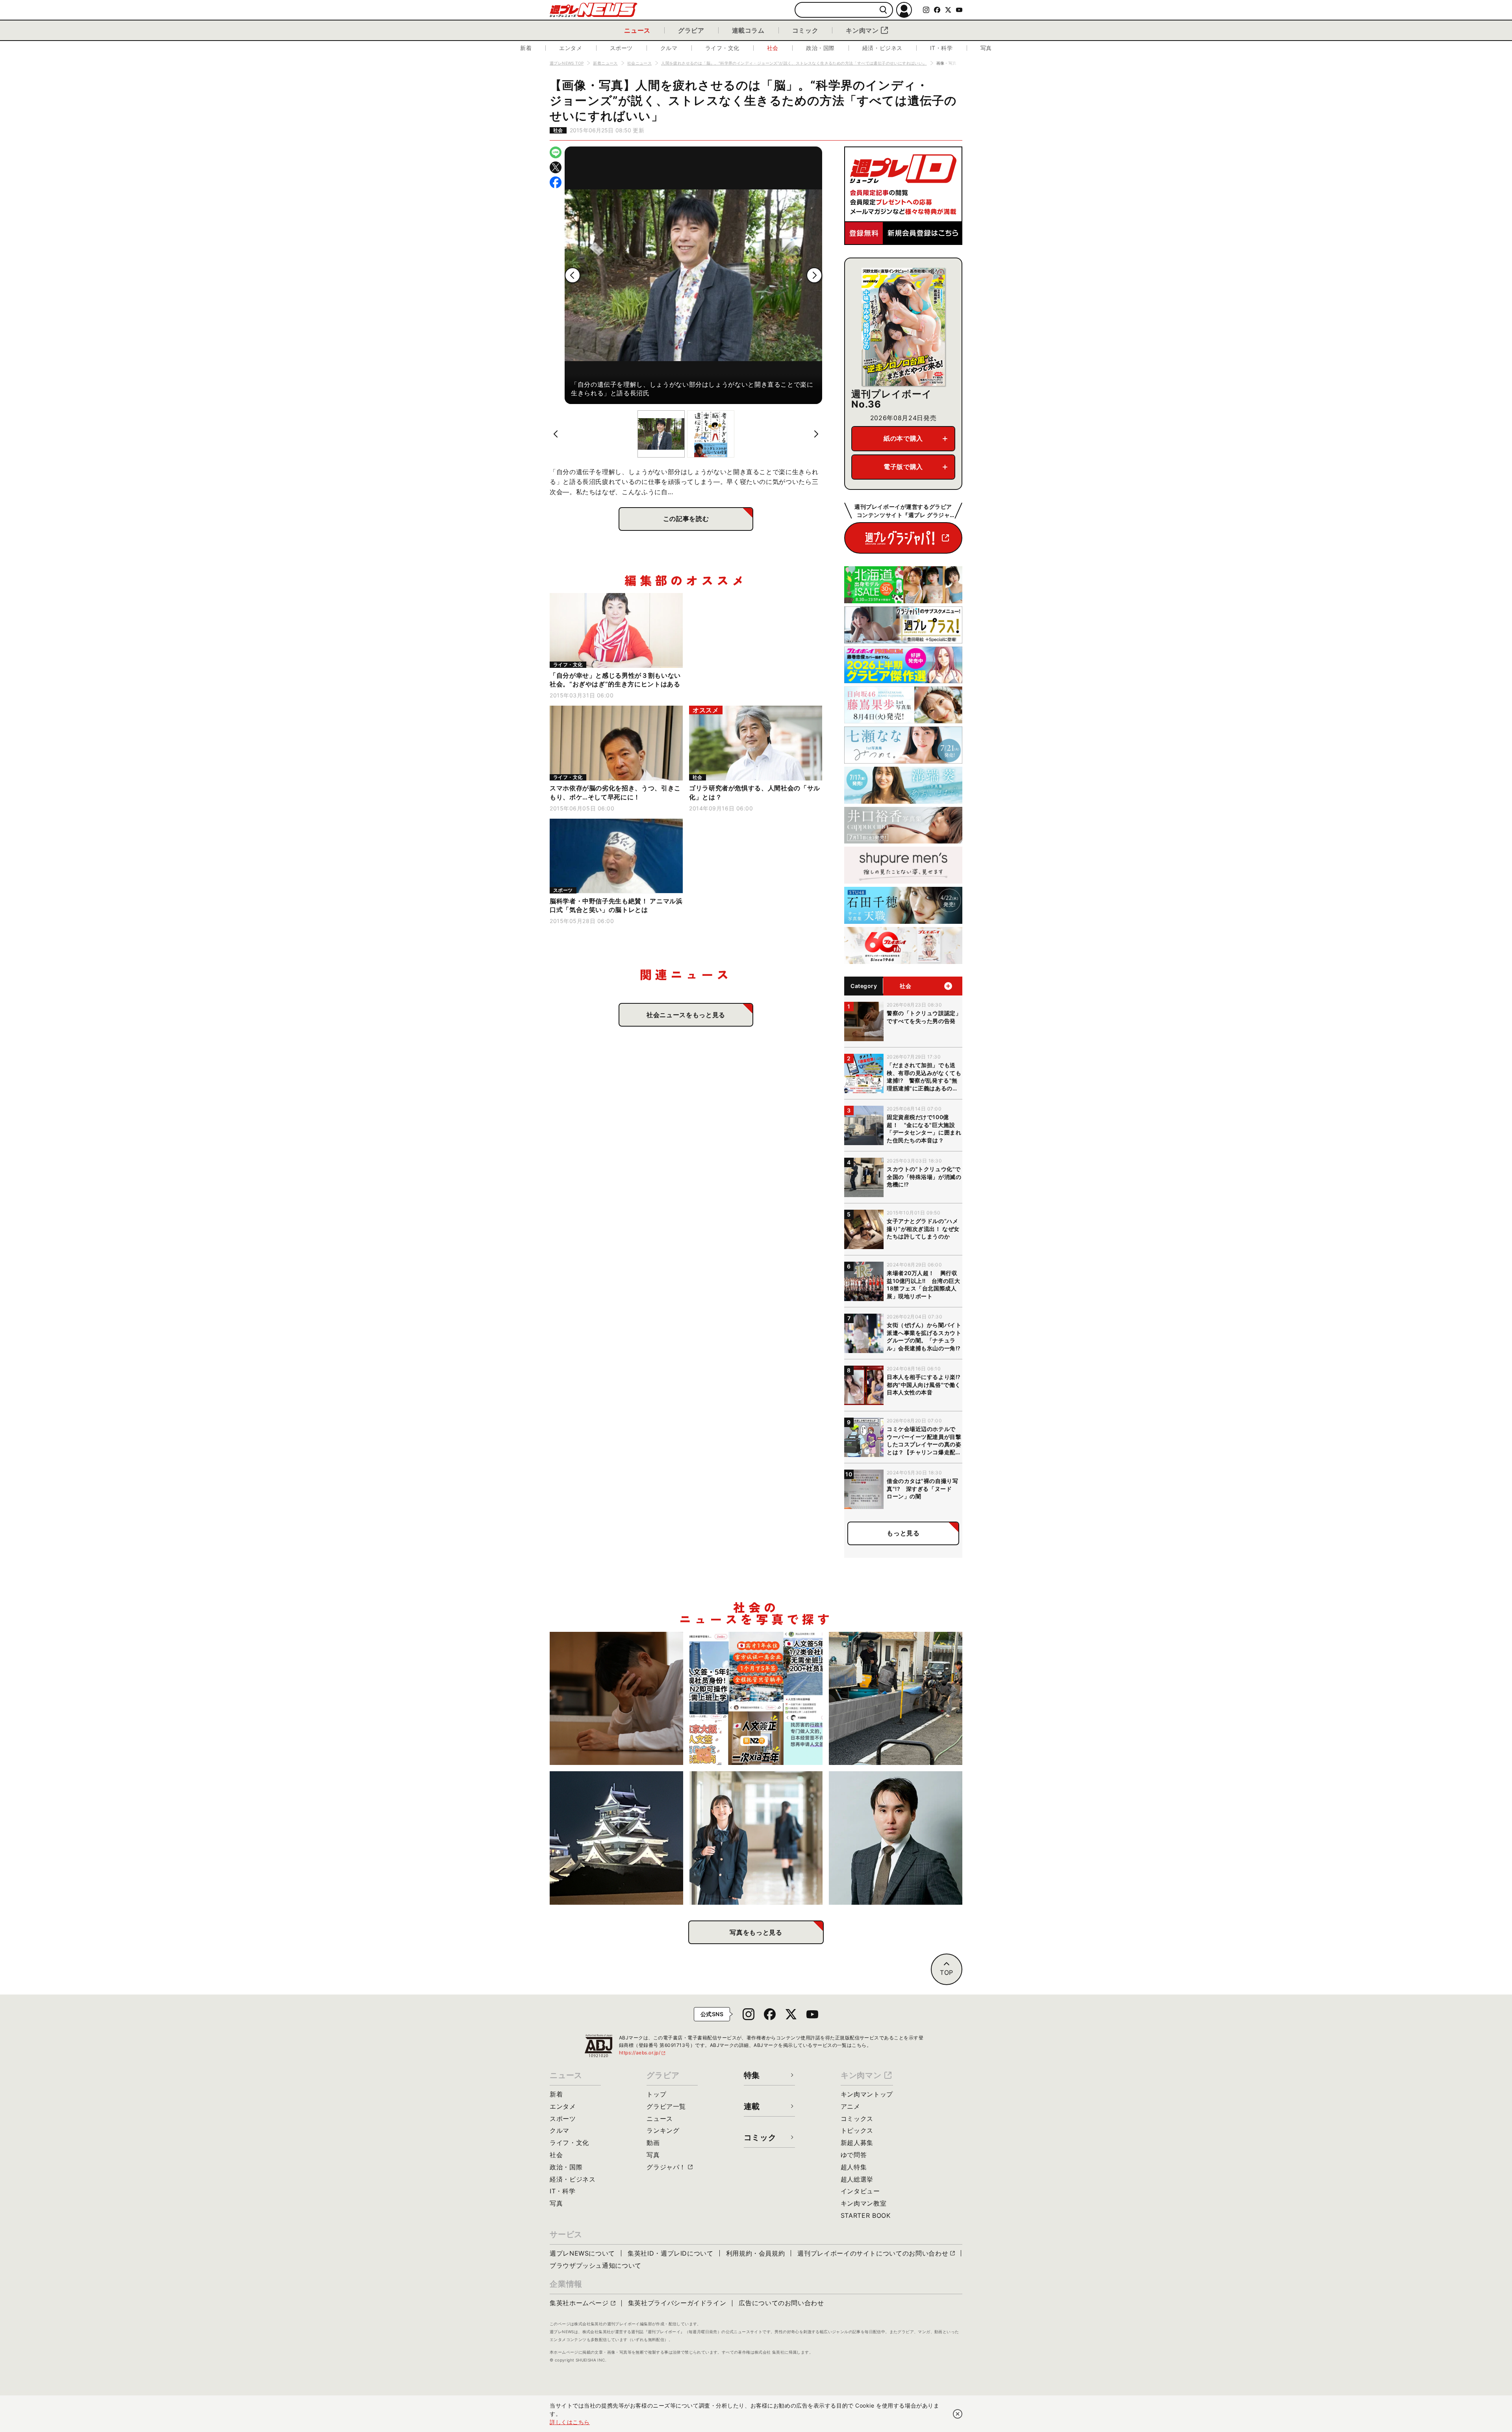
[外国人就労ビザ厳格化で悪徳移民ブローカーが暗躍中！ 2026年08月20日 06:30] (756, 1699)
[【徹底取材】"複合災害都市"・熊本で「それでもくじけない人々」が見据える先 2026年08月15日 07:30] (616, 1838)
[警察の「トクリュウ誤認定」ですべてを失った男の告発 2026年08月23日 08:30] (616, 1699)
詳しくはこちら (570, 2422)
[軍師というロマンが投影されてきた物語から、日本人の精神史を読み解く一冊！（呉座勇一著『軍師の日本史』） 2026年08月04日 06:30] (896, 1838)
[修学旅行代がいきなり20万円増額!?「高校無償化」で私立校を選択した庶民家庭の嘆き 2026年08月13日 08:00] (756, 1838)
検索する (883, 10)
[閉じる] (958, 2414)
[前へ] (573, 275)
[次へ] (814, 275)
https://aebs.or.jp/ (643, 2053)
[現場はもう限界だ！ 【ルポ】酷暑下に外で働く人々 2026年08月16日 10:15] (896, 1699)
